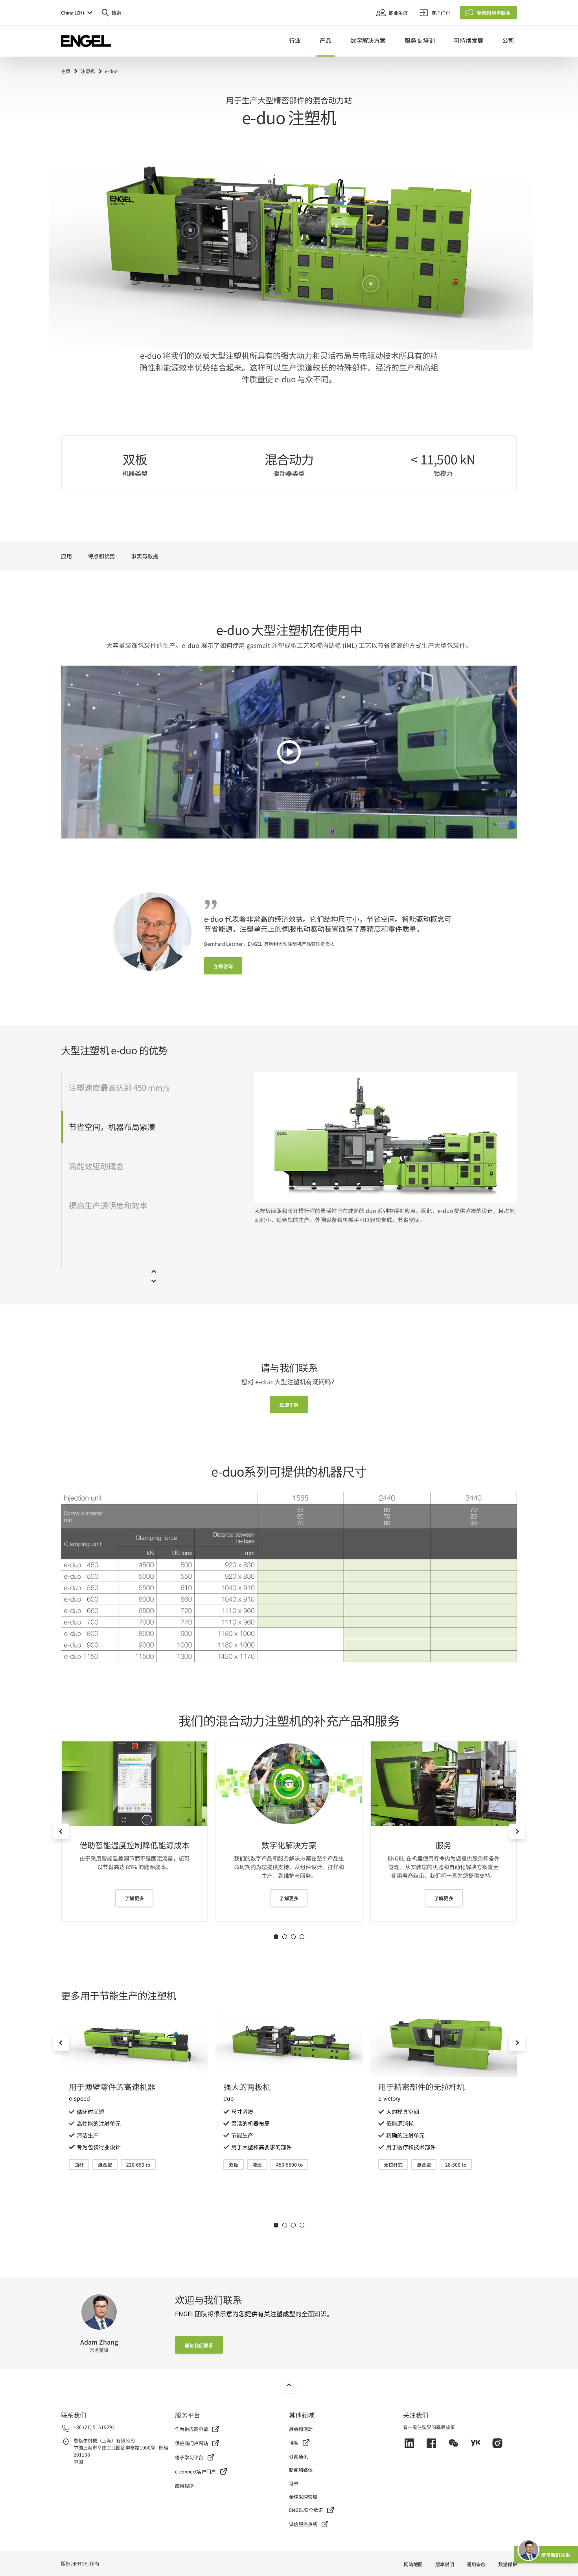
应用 (66, 556)
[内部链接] (134, 1784)
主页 (66, 71)
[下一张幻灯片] (517, 1831)
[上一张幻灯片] (61, 1831)
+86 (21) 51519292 (94, 2427)
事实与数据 (145, 556)
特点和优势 (101, 556)
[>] (289, 752)
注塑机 (88, 71)
